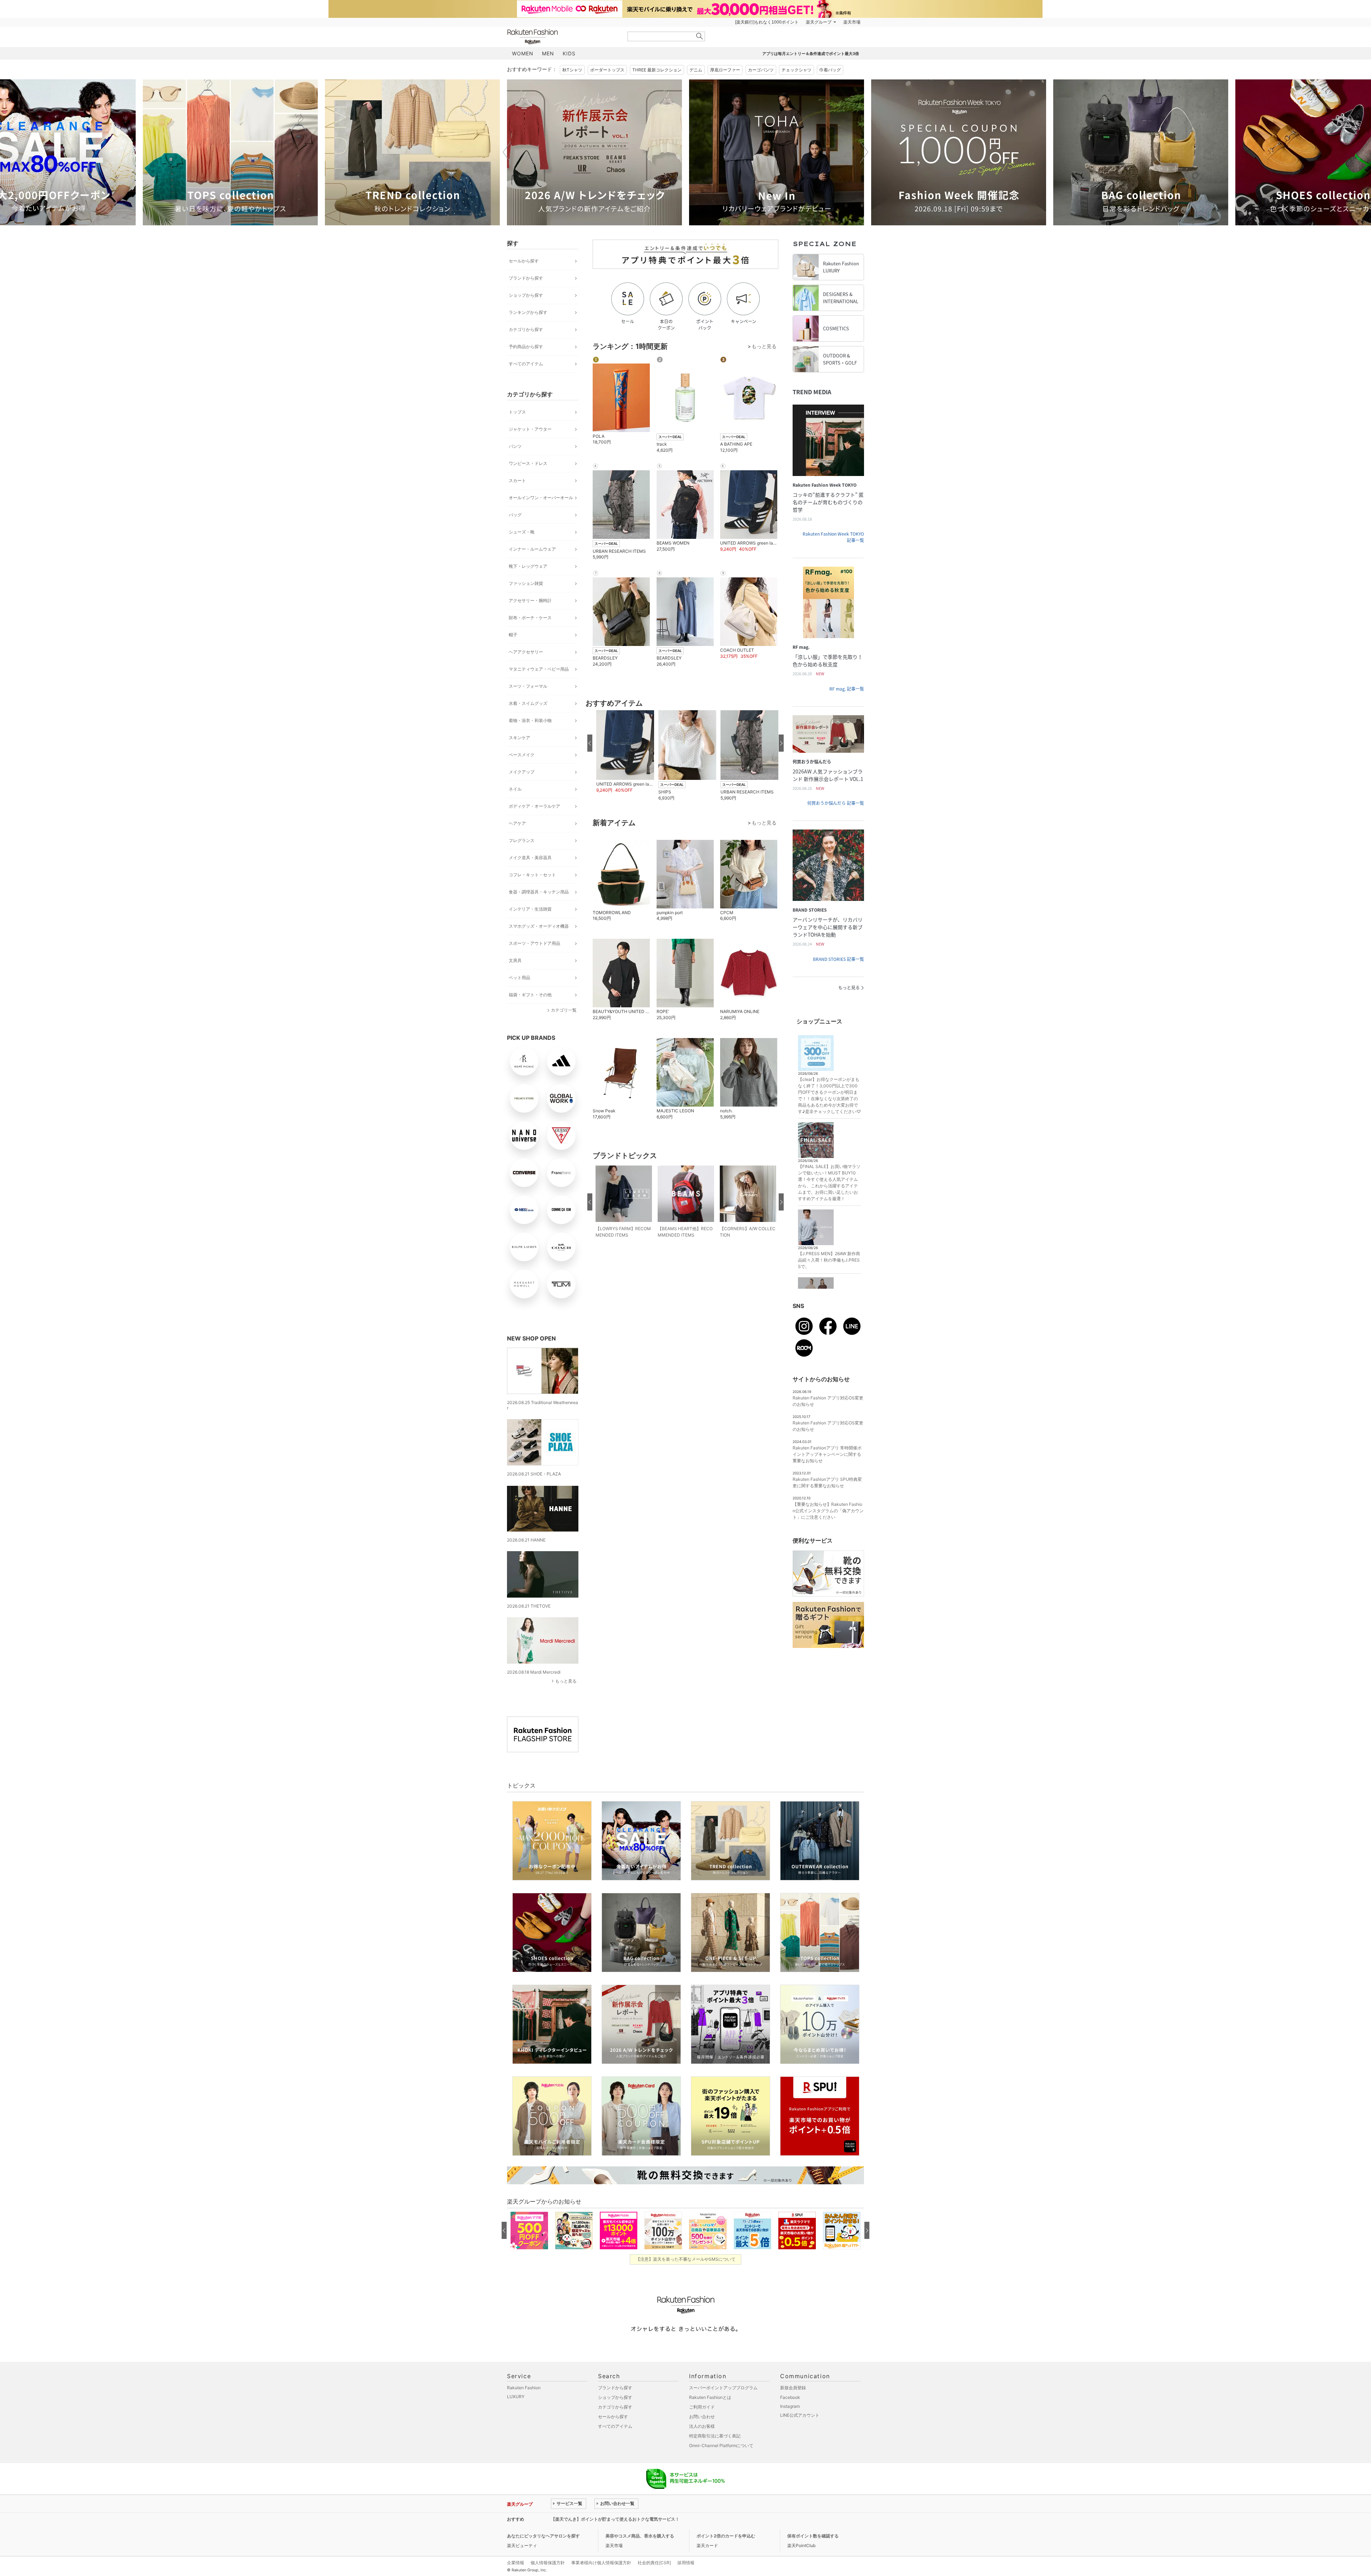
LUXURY (516, 2397)
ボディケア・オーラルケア (534, 806)
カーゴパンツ (761, 70)
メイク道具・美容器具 (530, 858)
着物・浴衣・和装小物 (530, 720)
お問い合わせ (702, 2417)
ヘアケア (517, 823)
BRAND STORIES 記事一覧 (838, 959)
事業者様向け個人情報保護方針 (601, 2563)
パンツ (515, 446)
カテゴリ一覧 (564, 1010)
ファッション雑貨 (526, 583)
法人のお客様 (702, 2426)
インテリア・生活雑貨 (530, 909)
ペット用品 (519, 978)
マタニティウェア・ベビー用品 (539, 669)
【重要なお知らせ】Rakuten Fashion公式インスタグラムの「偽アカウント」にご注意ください (828, 1511)
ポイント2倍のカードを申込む (726, 2536)
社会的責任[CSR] (654, 2563)
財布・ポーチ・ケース (530, 618)
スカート (517, 480)
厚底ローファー (725, 70)
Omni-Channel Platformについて (721, 2445)
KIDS (569, 53)
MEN (548, 53)
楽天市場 (852, 22)
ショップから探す (526, 295)
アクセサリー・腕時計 (530, 600)
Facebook (790, 2397)
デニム (696, 70)
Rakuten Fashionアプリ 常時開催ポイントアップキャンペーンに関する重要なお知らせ (827, 1454)
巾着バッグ (830, 70)
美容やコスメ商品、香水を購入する (640, 2536)
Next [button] (864, 152)
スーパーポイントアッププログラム (723, 2388)
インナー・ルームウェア (532, 549)
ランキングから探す (528, 312)
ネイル (515, 789)
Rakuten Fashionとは (710, 2397)
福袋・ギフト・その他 (530, 995)
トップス (517, 412)
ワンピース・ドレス (528, 463)
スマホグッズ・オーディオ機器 (539, 926)
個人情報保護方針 (548, 2563)
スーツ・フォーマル (528, 686)
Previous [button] (507, 152)
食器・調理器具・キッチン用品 (539, 892)
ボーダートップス (607, 70)
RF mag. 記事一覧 (847, 689)
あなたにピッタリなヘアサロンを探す (543, 2536)
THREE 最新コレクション (657, 70)
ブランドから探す (526, 278)
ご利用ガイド (702, 2407)
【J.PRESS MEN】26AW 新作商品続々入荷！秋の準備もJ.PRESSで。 (829, 1260)
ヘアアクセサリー (526, 652)
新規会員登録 (793, 2388)
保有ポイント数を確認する (813, 2536)
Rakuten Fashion (562, 37)
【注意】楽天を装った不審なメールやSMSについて (686, 2259)
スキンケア (519, 738)
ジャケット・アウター (530, 429)
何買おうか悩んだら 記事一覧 (836, 803)
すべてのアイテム (526, 364)
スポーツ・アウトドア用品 (534, 943)
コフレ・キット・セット (532, 875)
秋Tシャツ (572, 70)
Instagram (790, 2406)
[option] (230, 152)
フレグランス (522, 840)
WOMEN (523, 53)
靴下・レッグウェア (528, 566)
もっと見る (566, 1681)
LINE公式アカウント (800, 2415)
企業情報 (516, 2563)
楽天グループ (819, 22)
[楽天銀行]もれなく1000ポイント (767, 22)
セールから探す (524, 261)
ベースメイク (522, 755)
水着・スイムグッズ (528, 703)
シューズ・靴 (522, 532)
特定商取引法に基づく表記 (715, 2436)
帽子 (513, 635)
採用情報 (686, 2563)
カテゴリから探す (526, 329)
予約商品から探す (526, 347)
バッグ (515, 515)
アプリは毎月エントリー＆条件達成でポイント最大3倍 (811, 54)
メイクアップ (522, 772)
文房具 (515, 960)
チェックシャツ (797, 70)
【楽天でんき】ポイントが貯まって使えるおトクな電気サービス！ (615, 2519)
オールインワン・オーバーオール (541, 498)
